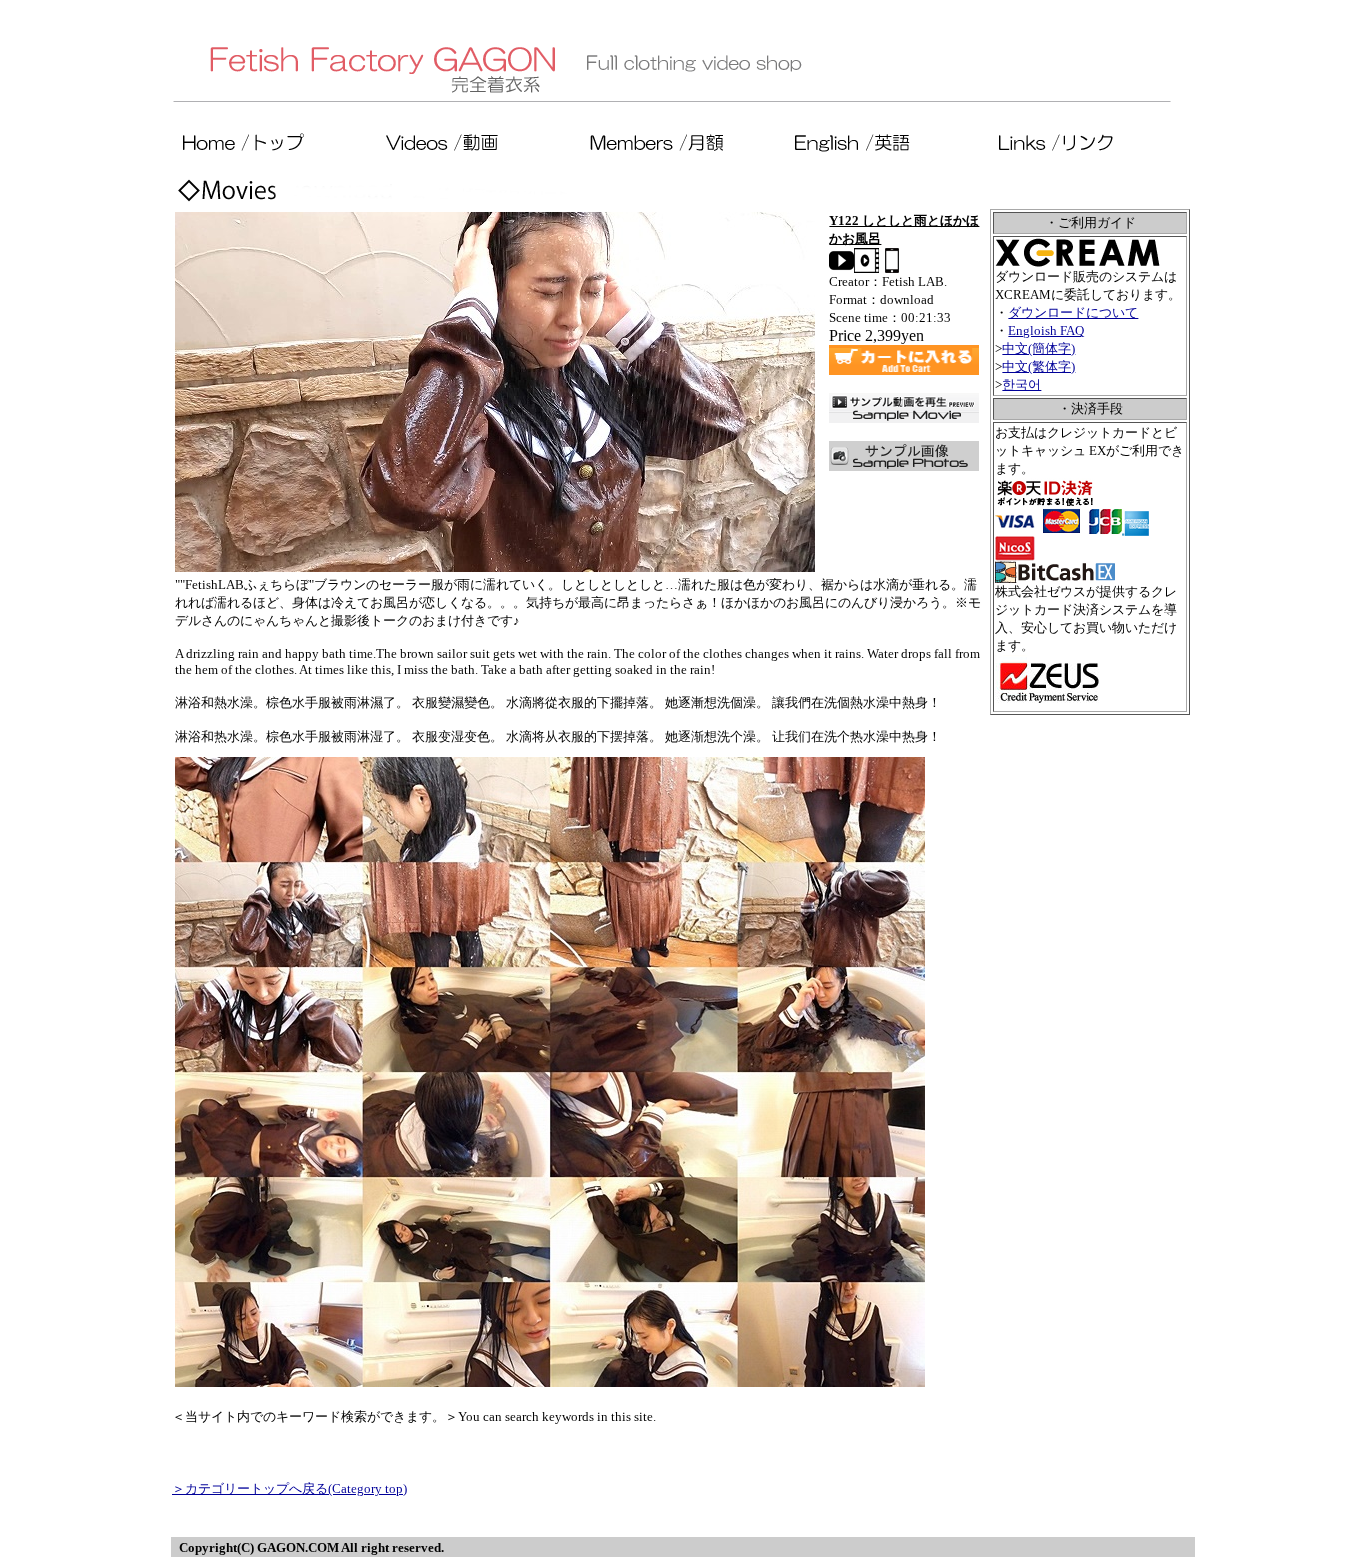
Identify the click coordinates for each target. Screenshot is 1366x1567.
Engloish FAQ (1046, 330)
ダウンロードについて (1073, 312)
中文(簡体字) (1038, 348)
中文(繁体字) (1038, 366)
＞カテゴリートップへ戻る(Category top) (289, 1488)
